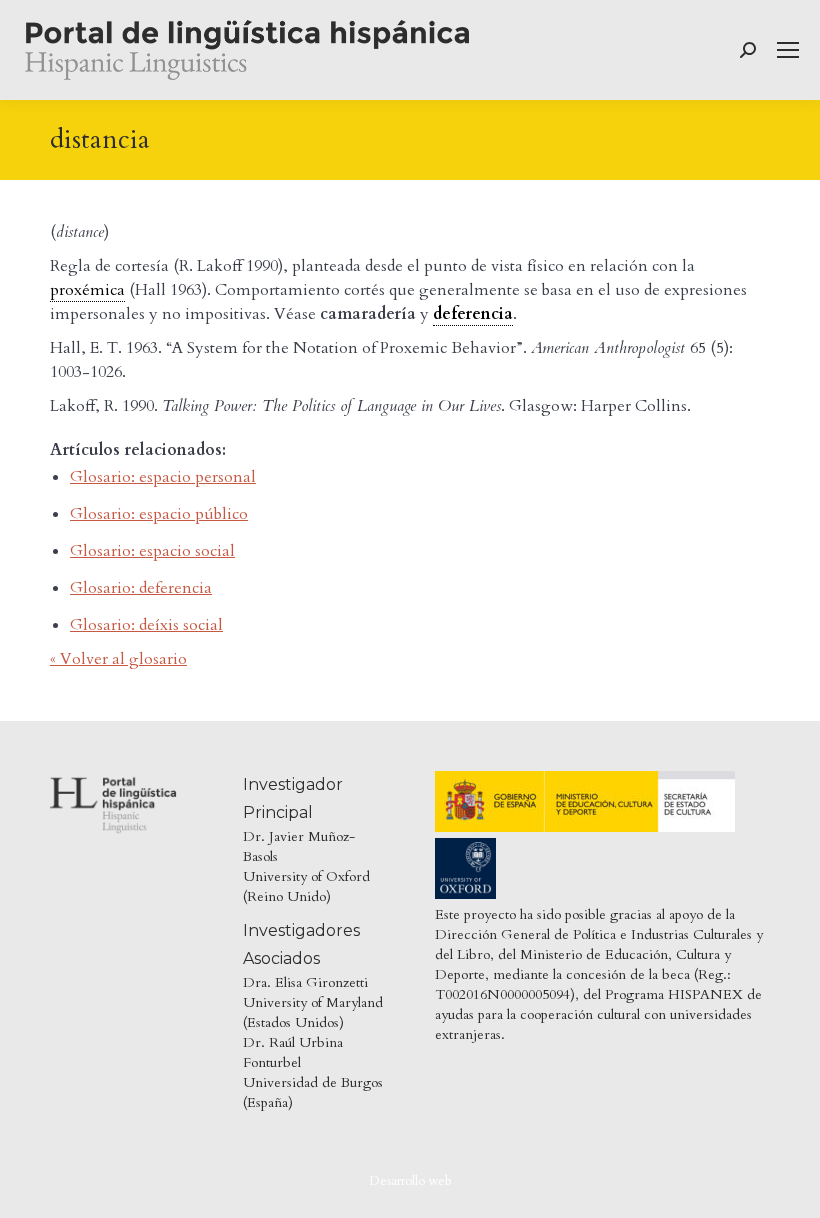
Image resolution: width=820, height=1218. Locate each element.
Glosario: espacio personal (163, 477)
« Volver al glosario (118, 659)
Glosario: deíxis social (146, 625)
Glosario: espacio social (152, 551)
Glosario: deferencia (141, 588)
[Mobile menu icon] (788, 50)
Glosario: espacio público (159, 514)
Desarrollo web (410, 1181)
